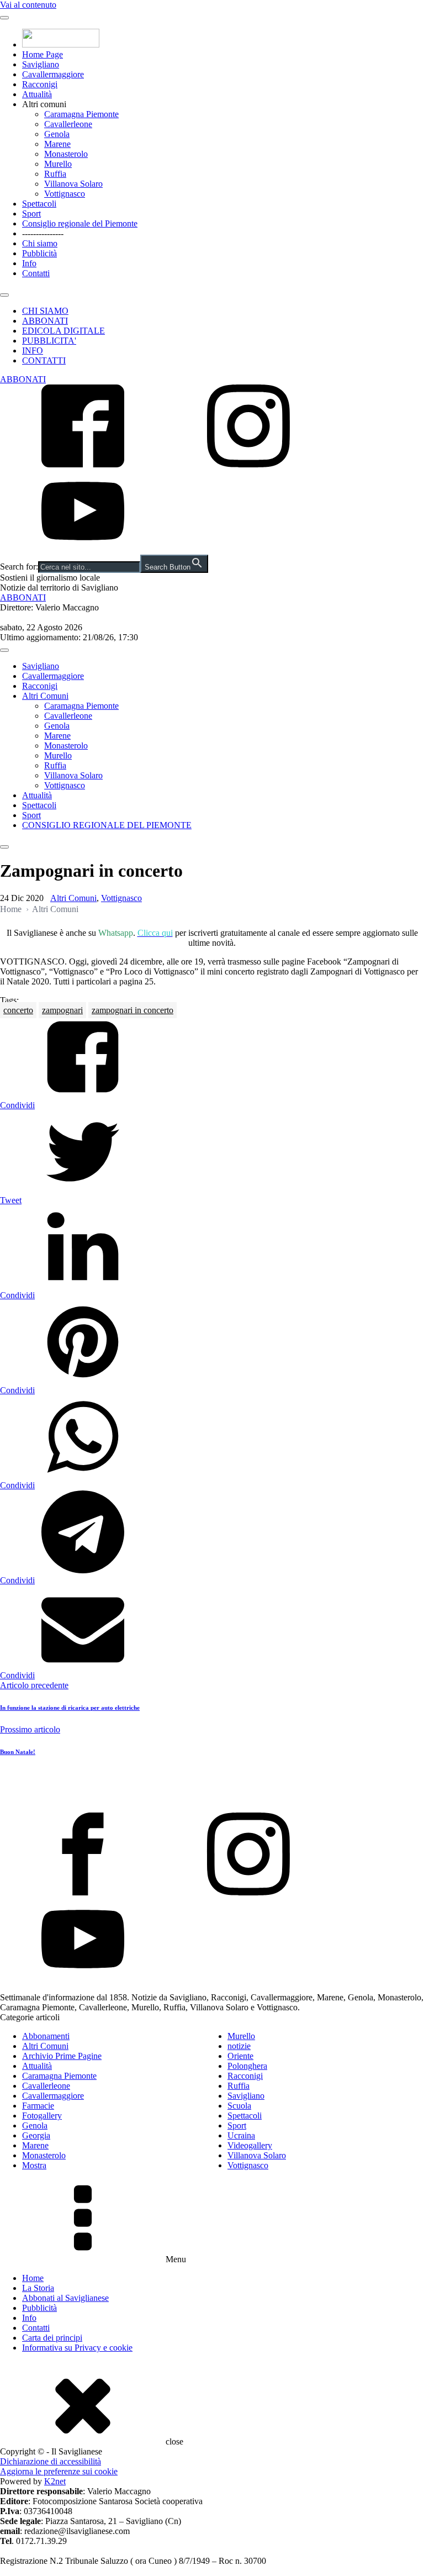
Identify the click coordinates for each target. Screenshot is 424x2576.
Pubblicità (39, 253)
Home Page (43, 54)
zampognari (62, 1010)
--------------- (43, 233)
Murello (58, 164)
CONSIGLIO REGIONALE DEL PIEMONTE (107, 825)
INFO (33, 351)
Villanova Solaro (73, 184)
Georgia (36, 2135)
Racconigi (40, 84)
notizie (239, 2046)
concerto (18, 1010)
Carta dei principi (52, 2338)
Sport (31, 214)
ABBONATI (45, 321)
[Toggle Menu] (4, 18)
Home (11, 909)
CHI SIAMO (45, 311)
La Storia (38, 2288)
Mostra (34, 2165)
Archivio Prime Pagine (62, 2056)
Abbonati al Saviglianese (65, 2298)
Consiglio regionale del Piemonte (80, 223)
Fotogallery (42, 2116)
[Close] (4, 295)
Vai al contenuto (28, 5)
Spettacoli (39, 204)
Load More (212, 1787)
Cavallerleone (68, 124)
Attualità (37, 94)
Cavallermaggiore (53, 74)
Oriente (240, 2056)
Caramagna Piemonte (81, 114)
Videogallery (250, 2145)
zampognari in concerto (132, 1010)
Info (29, 263)
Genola (57, 134)
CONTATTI (44, 360)
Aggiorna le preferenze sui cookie (59, 2471)
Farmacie (38, 2106)
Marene (57, 144)
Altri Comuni (45, 696)
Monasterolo (66, 154)
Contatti (36, 273)
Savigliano (41, 64)
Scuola (239, 2106)
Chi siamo (40, 243)
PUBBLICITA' (49, 341)
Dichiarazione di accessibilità (51, 2461)
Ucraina (241, 2135)
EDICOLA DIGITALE (63, 331)
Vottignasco (65, 194)
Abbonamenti (46, 2036)
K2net (55, 2481)
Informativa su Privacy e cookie (77, 2348)
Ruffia (55, 174)
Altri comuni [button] (44, 104)
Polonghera (247, 2066)
